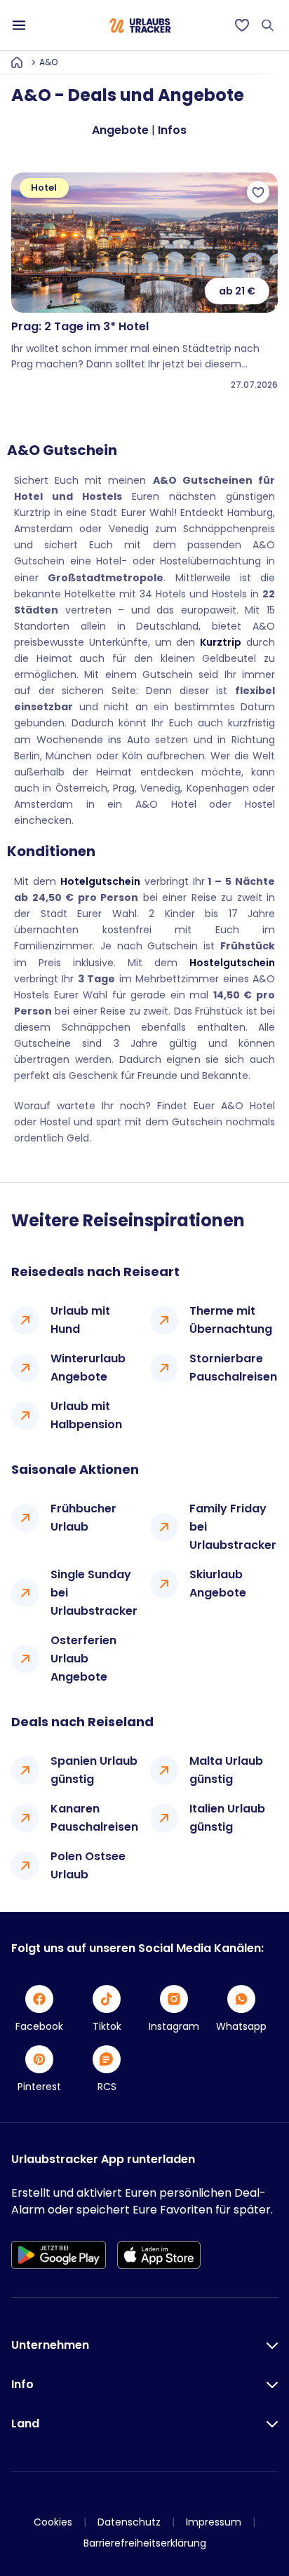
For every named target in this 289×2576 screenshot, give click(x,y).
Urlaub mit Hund (80, 1320)
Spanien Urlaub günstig (94, 1770)
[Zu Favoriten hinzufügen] (258, 192)
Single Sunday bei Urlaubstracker (94, 1593)
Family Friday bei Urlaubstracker (233, 1527)
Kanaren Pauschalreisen (94, 1818)
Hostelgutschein (232, 963)
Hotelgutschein (100, 881)
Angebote (120, 130)
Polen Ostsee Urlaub (88, 1865)
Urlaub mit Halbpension (86, 1415)
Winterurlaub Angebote (88, 1368)
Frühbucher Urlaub (83, 1518)
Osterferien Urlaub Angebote (83, 1659)
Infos (172, 130)
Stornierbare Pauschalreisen (233, 1368)
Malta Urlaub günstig (226, 1770)
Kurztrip (221, 642)
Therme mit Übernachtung (231, 1320)
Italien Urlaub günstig (227, 1818)
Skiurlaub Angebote (218, 1584)
